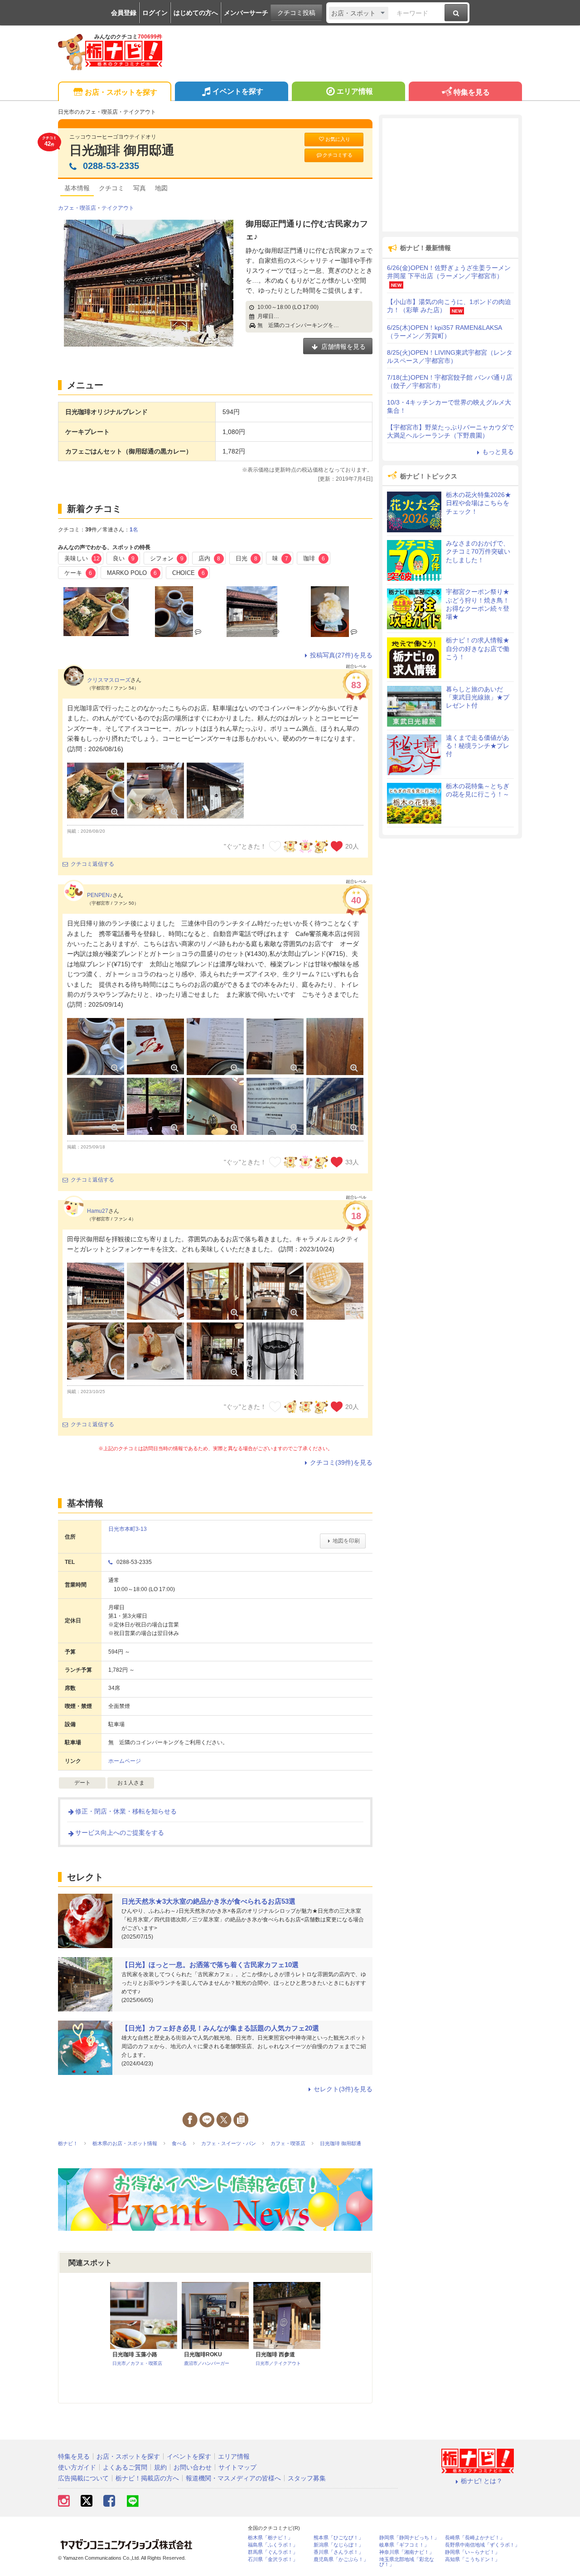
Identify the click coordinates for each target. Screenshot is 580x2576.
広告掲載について (83, 2478)
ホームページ (125, 1761)
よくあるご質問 (125, 2467)
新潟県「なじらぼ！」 (338, 2545)
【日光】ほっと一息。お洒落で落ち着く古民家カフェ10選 (210, 1965)
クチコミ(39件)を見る (341, 1462)
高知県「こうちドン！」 (472, 2559)
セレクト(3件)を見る (343, 2089)
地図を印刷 (346, 1541)
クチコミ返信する (92, 864)
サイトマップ (237, 2467)
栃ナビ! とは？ (482, 2481)
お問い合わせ (193, 2467)
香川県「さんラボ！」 (338, 2552)
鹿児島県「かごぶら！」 (341, 2559)
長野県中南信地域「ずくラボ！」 (482, 2545)
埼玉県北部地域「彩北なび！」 (407, 2562)
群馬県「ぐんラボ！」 (273, 2552)
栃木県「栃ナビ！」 (270, 2538)
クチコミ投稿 (296, 13)
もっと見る (498, 452)
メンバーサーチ (246, 13)
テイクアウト (118, 208)
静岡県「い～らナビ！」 (472, 2552)
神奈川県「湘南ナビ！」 (407, 2552)
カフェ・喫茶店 (77, 208)
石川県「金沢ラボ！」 (273, 2559)
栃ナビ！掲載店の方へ (147, 2478)
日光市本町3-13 (128, 1529)
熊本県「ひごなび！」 (338, 2538)
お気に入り (338, 139)
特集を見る (472, 92)
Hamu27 (98, 1211)
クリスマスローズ (109, 680)
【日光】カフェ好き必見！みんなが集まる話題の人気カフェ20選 (220, 2028)
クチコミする (338, 155)
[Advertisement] (450, 175)
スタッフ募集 (307, 2478)
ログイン (155, 13)
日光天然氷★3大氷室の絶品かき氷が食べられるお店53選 (208, 1901)
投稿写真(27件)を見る (341, 655)
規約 (160, 2467)
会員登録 (124, 13)
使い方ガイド (77, 2467)
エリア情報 (355, 91)
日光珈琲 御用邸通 (122, 150)
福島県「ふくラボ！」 (273, 2545)
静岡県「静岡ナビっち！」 (409, 2538)
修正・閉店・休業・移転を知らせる (126, 1811)
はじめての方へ (196, 13)
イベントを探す (238, 91)
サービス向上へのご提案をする (120, 1833)
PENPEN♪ (100, 895)
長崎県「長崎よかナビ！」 (475, 2538)
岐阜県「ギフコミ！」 (404, 2545)
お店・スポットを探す (121, 92)
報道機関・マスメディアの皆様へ (233, 2478)
